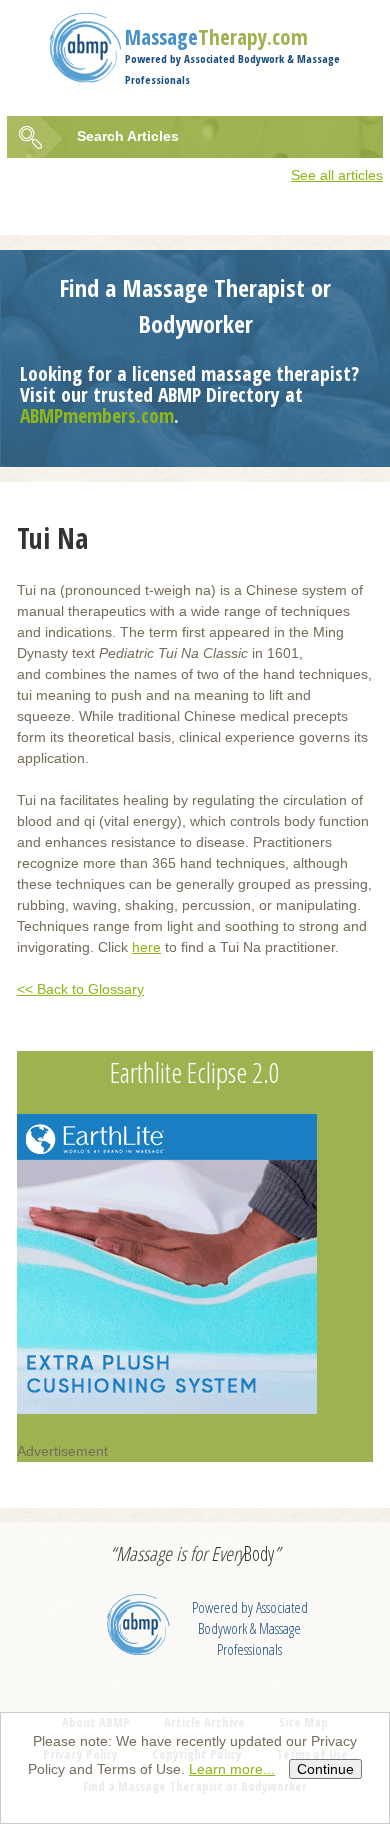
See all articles (337, 175)
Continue (325, 1769)
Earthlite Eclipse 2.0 (195, 1072)
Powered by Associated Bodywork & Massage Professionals (250, 1628)
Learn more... (232, 1769)
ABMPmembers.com (97, 415)
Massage (216, 37)
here (146, 947)
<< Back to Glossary (80, 989)
